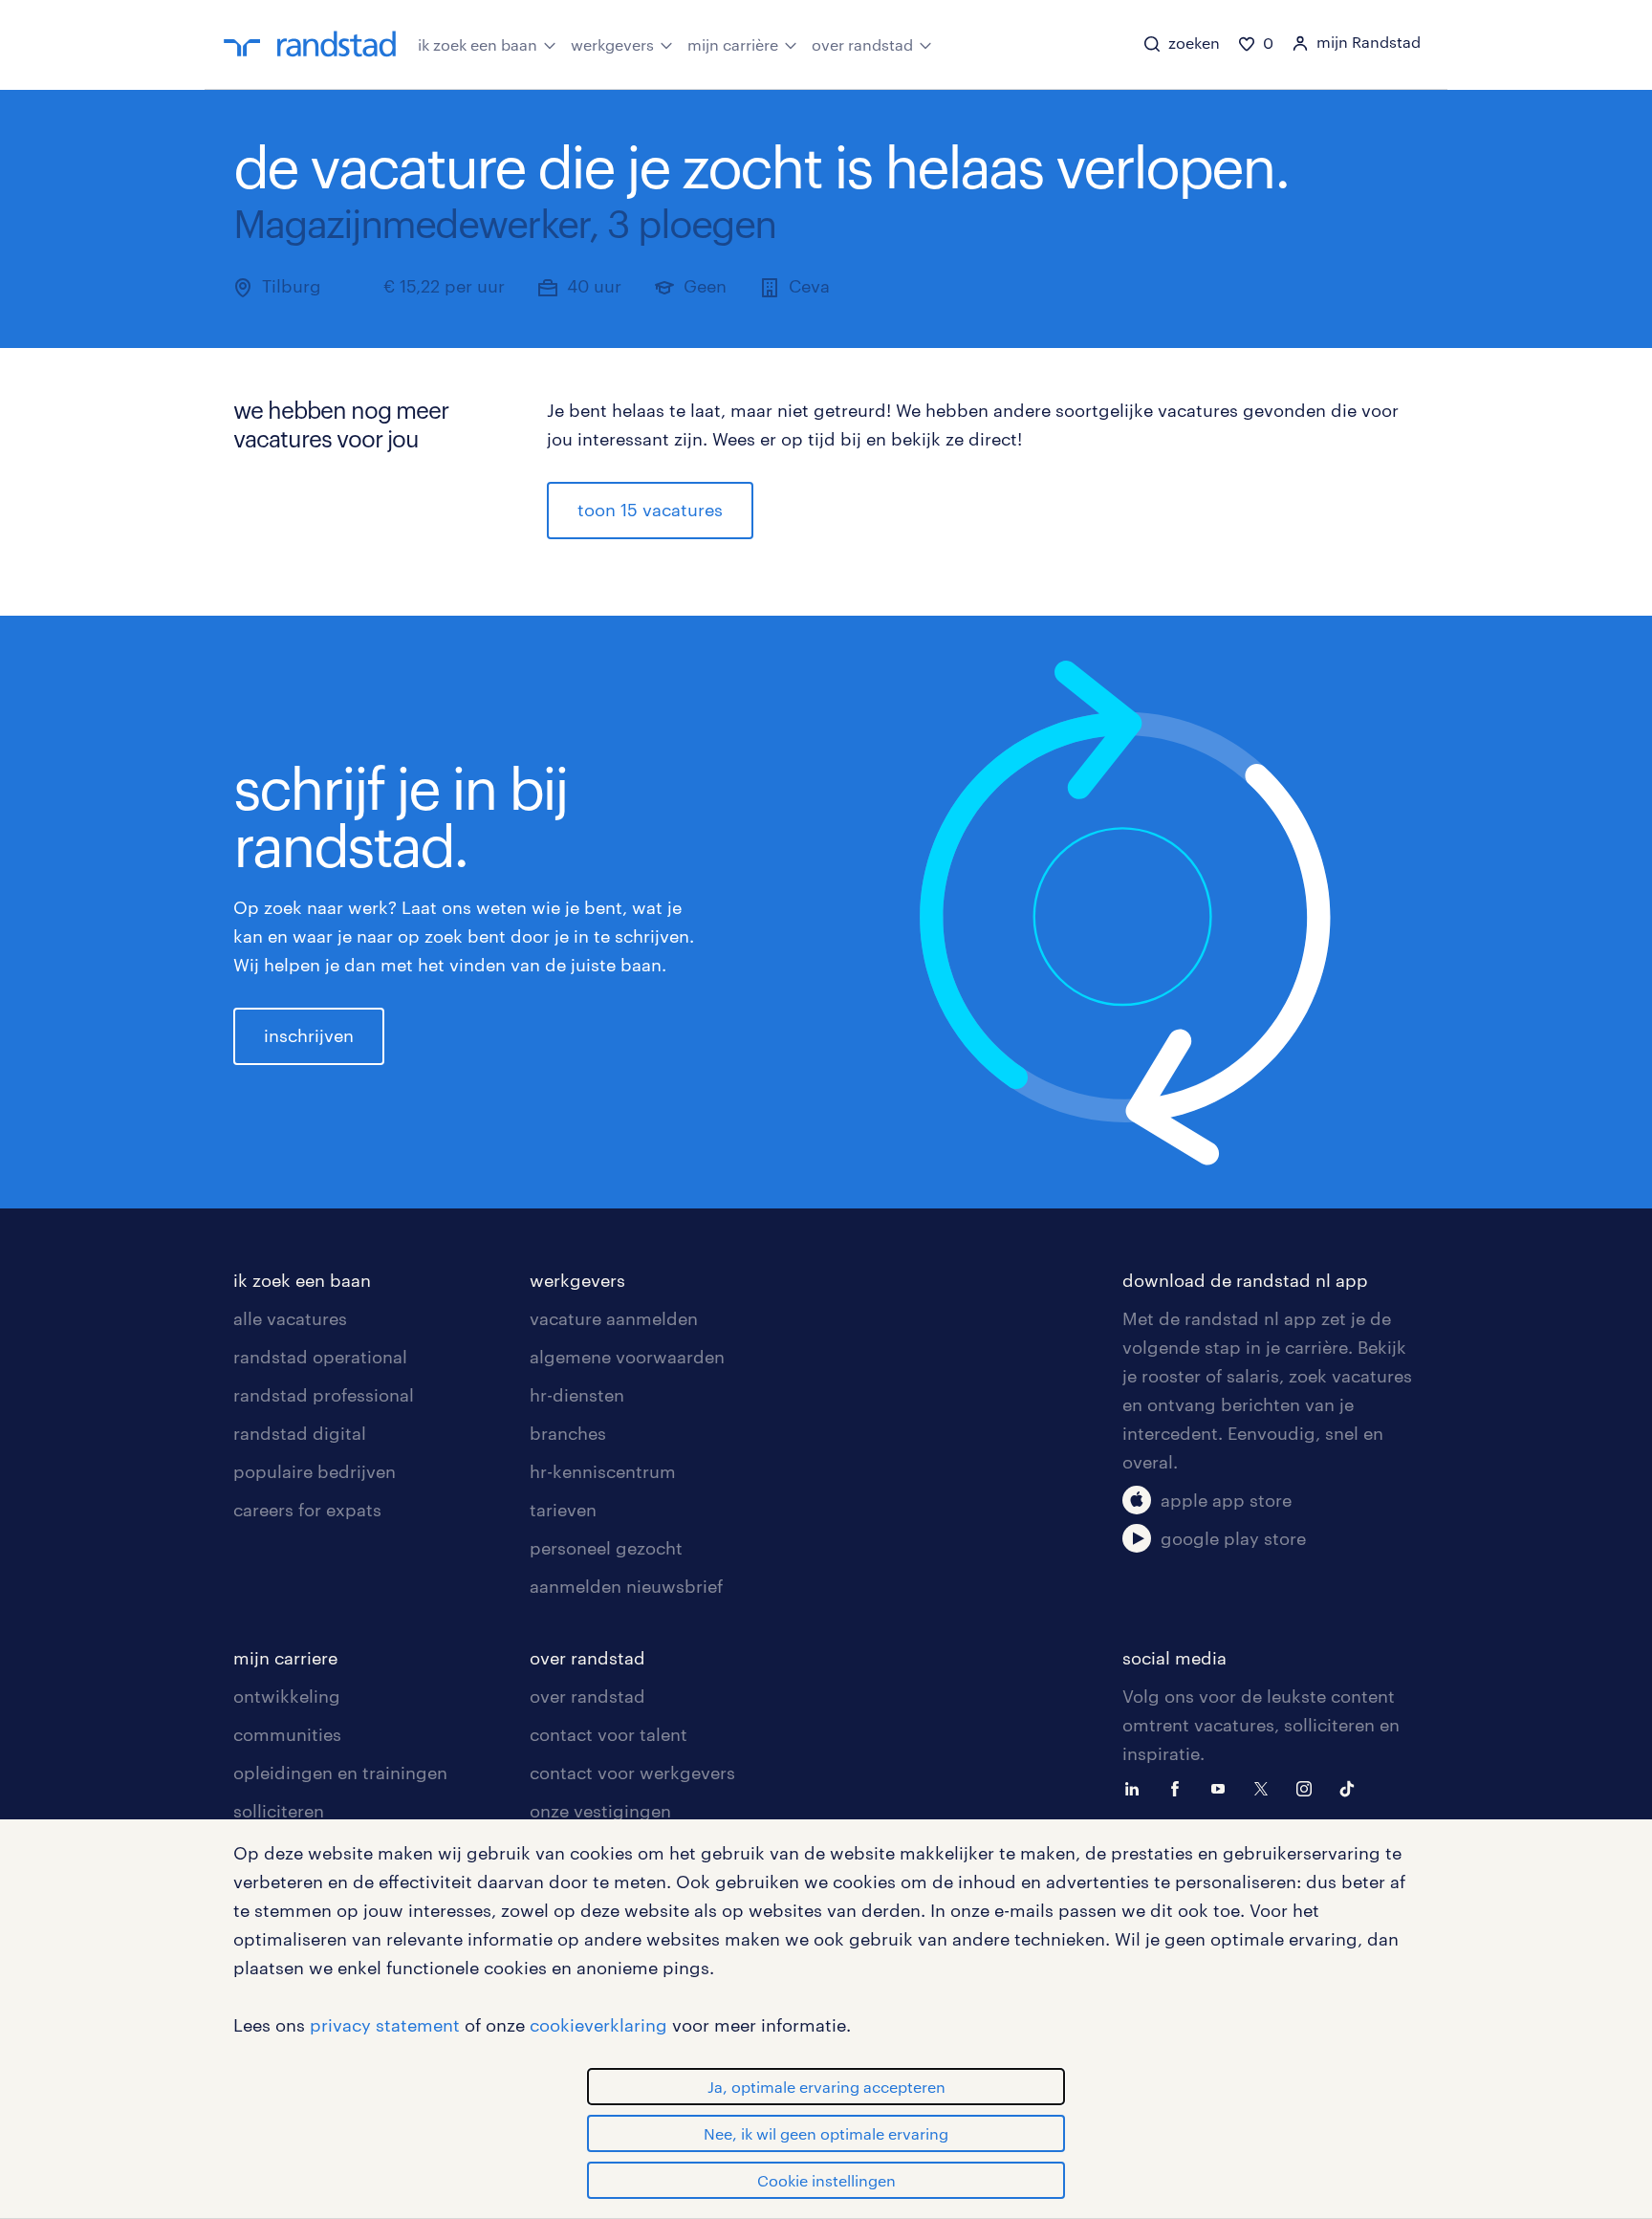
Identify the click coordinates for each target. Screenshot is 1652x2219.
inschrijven (309, 1035)
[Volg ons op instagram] (1309, 1787)
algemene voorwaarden (627, 1357)
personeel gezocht (606, 1548)
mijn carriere (285, 1658)
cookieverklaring (598, 2025)
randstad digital (300, 1433)
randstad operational (320, 1357)
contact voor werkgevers (632, 1773)
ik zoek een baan (478, 44)
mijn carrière (733, 44)
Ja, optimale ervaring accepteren (826, 2087)
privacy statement (385, 2025)
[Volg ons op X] (1266, 1787)
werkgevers (612, 44)
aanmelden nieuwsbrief (626, 1586)
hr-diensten (577, 1395)
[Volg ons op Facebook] (1180, 1787)
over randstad (862, 44)
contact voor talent (609, 1734)
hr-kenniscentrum (603, 1471)
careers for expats (307, 1510)
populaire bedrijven (315, 1471)
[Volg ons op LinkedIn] (1137, 1787)
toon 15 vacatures (650, 510)
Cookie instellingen (826, 2180)
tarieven (563, 1510)
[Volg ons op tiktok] (1352, 1787)
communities (287, 1734)
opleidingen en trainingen (340, 1773)
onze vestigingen (600, 1811)
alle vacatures (290, 1318)
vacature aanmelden (614, 1318)
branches (568, 1433)
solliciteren (279, 1811)
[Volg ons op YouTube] (1223, 1787)
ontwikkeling (287, 1696)
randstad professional (324, 1395)
